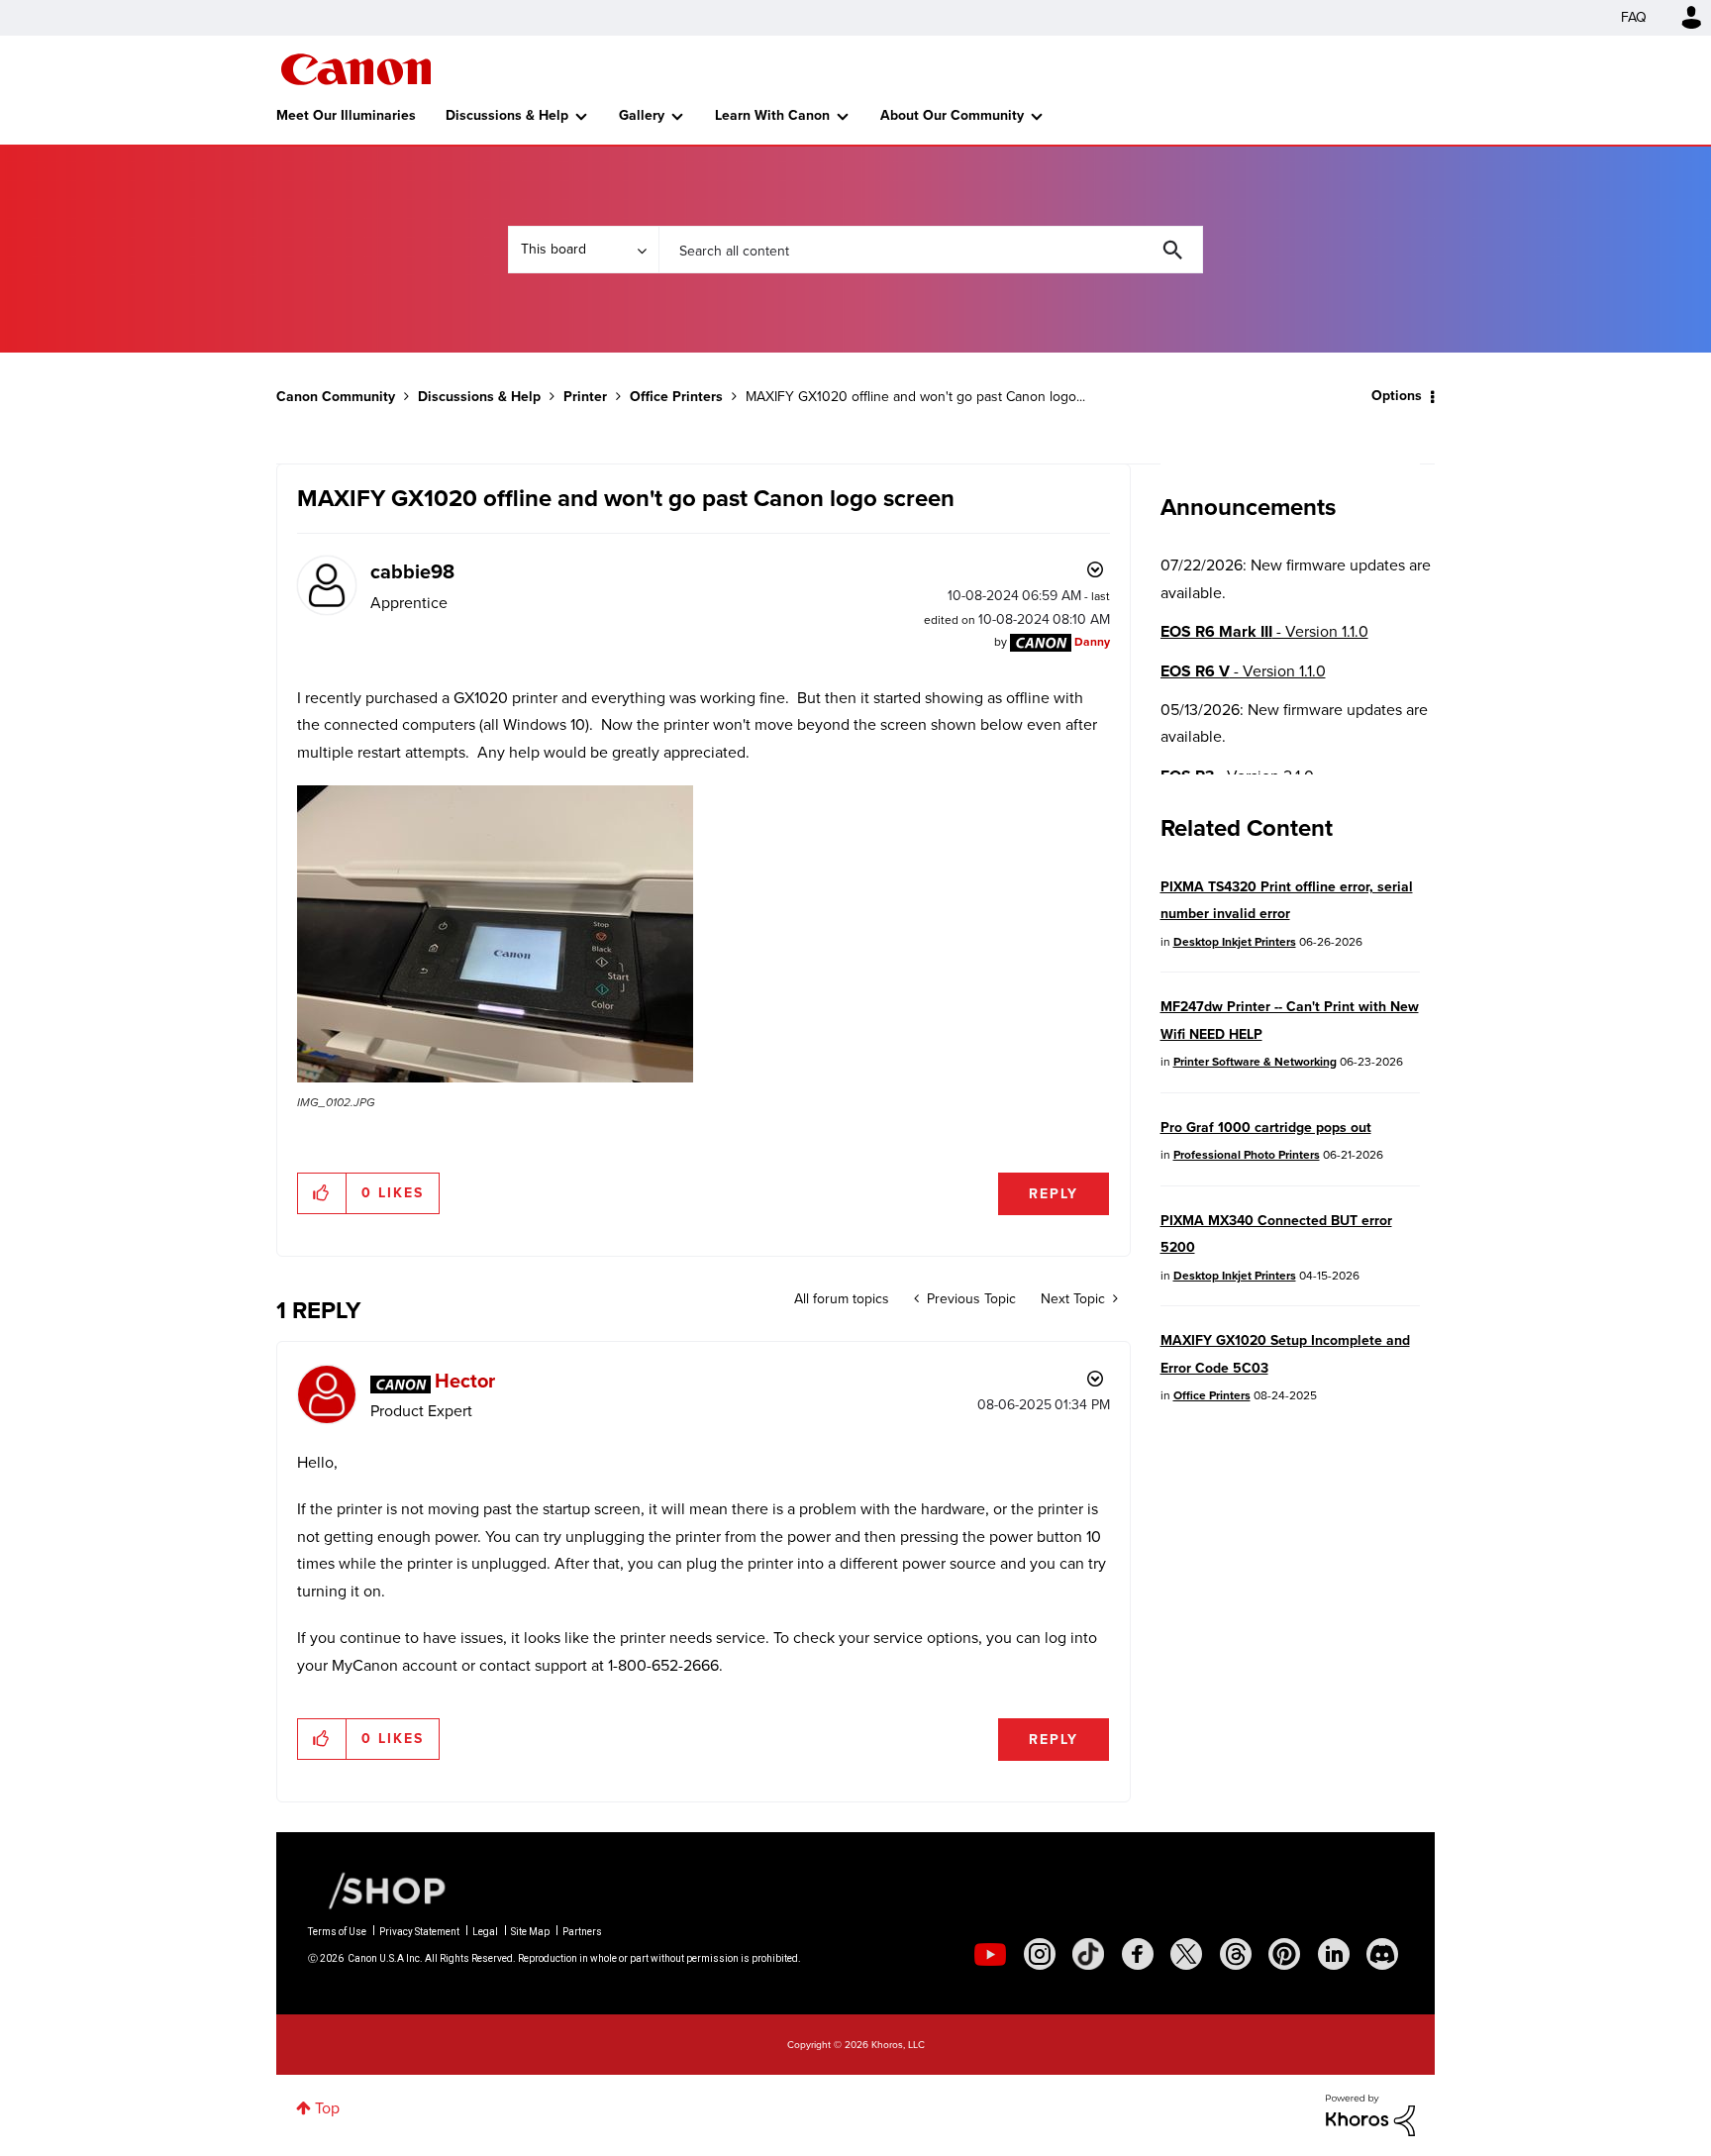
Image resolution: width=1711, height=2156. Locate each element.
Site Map (530, 1932)
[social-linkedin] (1334, 1954)
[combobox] (931, 250)
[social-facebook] (1138, 1954)
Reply (1054, 1194)
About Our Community (952, 115)
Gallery (642, 115)
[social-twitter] (1186, 1954)
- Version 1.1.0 (1264, 631)
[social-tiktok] (1088, 1954)
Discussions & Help (507, 115)
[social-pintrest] (1284, 1954)
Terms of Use (337, 1932)
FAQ (1634, 17)
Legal (485, 1932)
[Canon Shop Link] (377, 1890)
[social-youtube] (990, 1954)
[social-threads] (1236, 1954)
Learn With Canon (772, 115)
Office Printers (676, 397)
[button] (495, 934)
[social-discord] (1382, 1954)
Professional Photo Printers (1247, 1155)
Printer (585, 397)
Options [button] (1397, 396)
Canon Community (356, 69)
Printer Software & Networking (1255, 1062)
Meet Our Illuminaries (346, 115)
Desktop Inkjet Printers (1235, 942)
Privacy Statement (419, 1932)
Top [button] (327, 2108)
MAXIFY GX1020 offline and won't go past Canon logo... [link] (915, 397)
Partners (582, 1932)
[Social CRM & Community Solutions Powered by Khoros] (1370, 2114)
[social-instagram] (1040, 1954)
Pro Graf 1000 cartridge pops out (1266, 1128)
